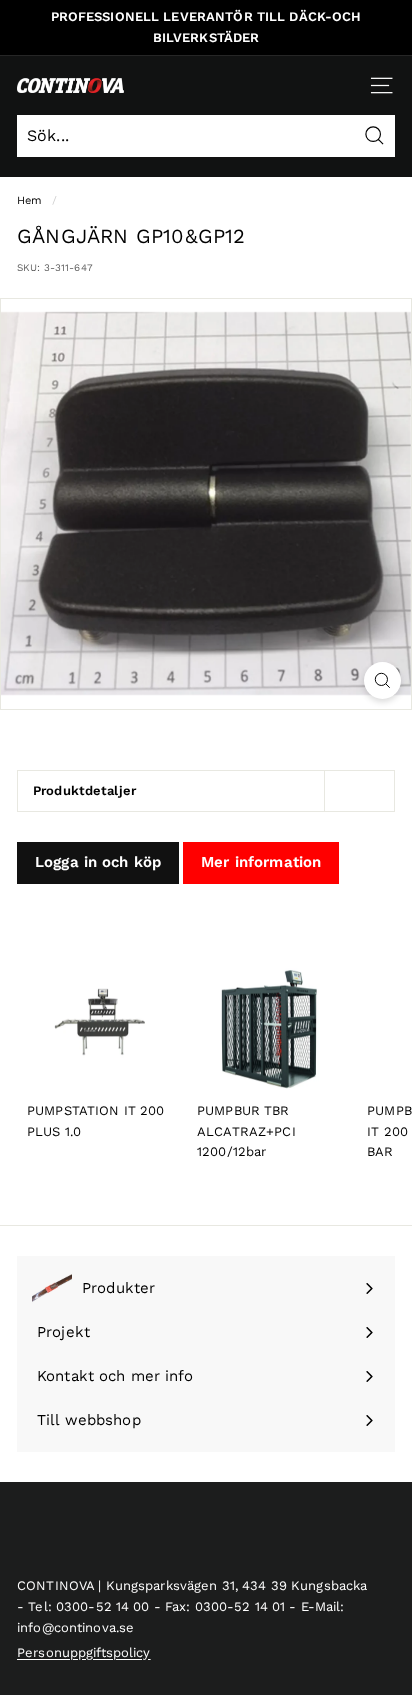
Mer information (261, 862)
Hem (29, 200)
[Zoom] (382, 680)
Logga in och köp (98, 862)
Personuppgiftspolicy (84, 1652)
